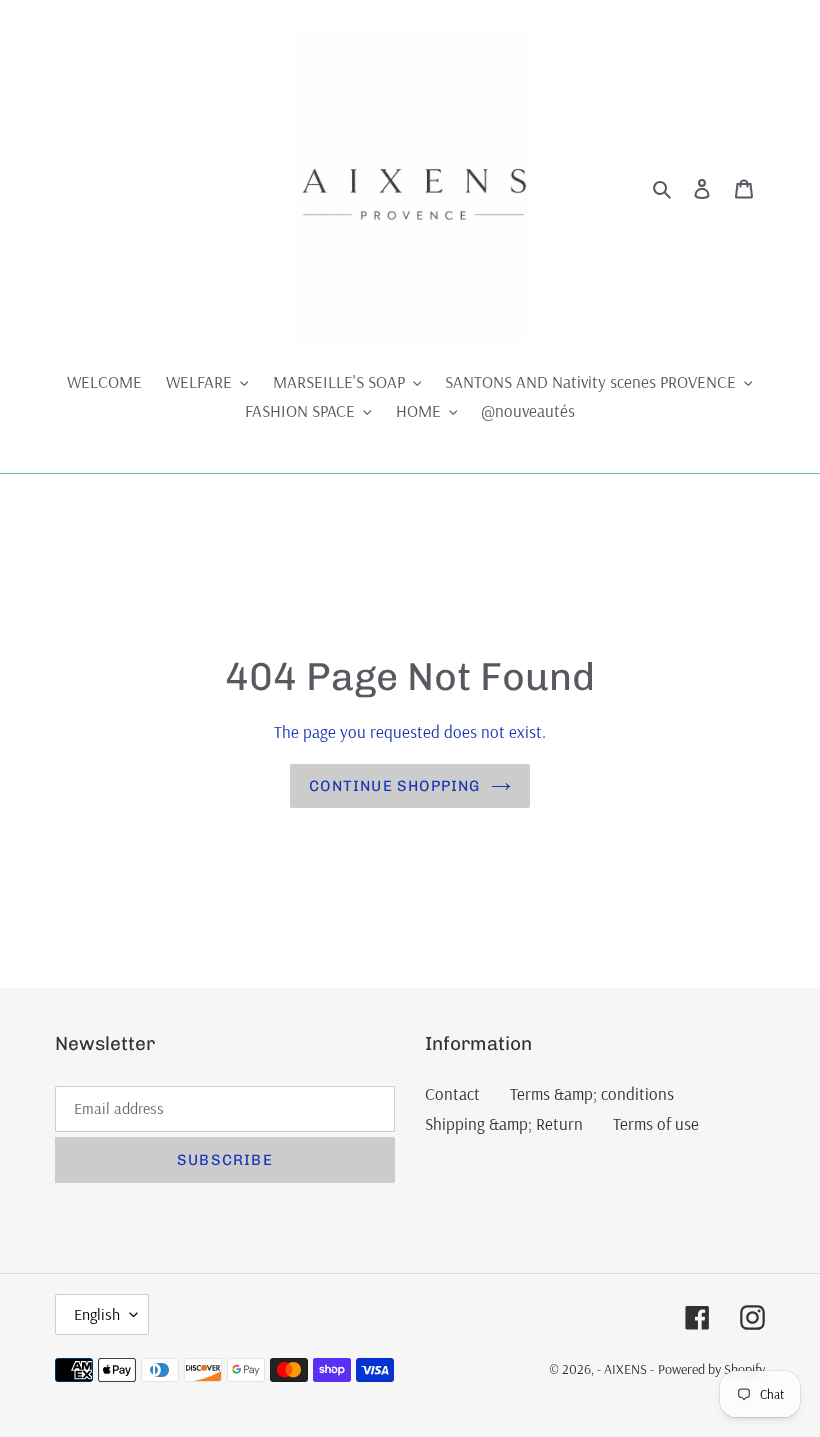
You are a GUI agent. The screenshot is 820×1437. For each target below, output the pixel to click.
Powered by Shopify (711, 1369)
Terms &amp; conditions (592, 1093)
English (97, 1314)
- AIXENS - (625, 1369)
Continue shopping (394, 786)
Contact (452, 1093)
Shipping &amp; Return (504, 1123)
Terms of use (656, 1123)
